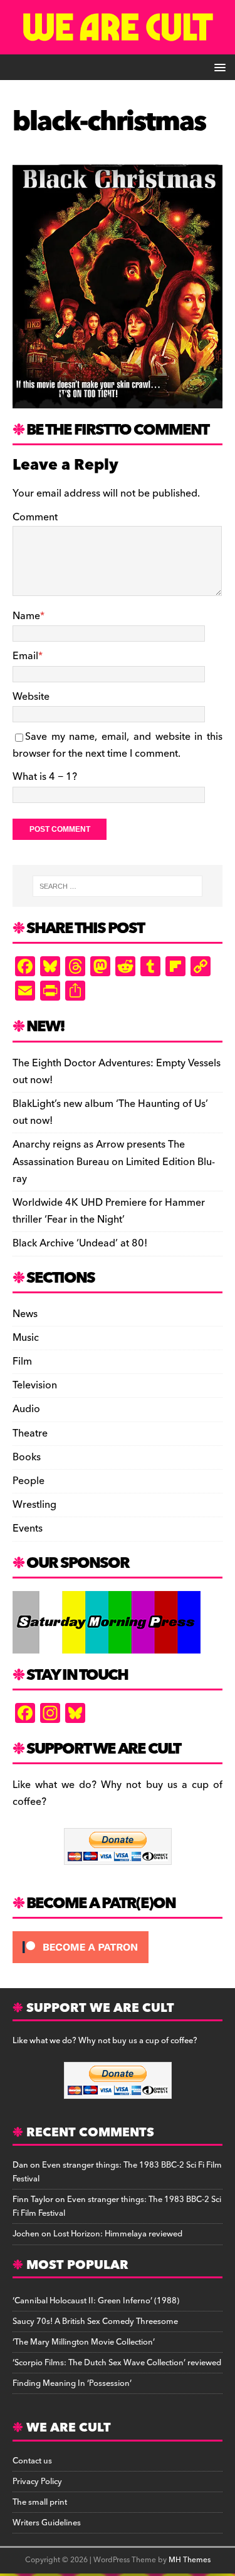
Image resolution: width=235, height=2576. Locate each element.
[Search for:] (118, 886)
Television (35, 1385)
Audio (26, 1409)
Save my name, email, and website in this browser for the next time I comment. (118, 745)
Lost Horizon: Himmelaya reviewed (118, 2234)
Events (28, 1528)
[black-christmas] (118, 400)
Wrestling (34, 1505)
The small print (40, 2502)
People (29, 1481)
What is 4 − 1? (45, 777)
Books (27, 1457)
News (25, 1314)
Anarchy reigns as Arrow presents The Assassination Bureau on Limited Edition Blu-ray (114, 1161)
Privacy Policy (37, 2482)
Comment (35, 517)
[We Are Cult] (118, 46)
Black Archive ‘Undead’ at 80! (80, 1243)
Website (31, 697)
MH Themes (190, 2560)
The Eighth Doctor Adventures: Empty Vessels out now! (117, 1072)
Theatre (30, 1433)
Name (26, 616)
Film (22, 1361)
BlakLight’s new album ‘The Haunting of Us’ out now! (110, 1112)
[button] (218, 67)
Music (26, 1338)
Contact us (32, 2461)
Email (25, 656)
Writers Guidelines (47, 2523)
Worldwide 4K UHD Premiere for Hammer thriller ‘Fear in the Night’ (109, 1211)
